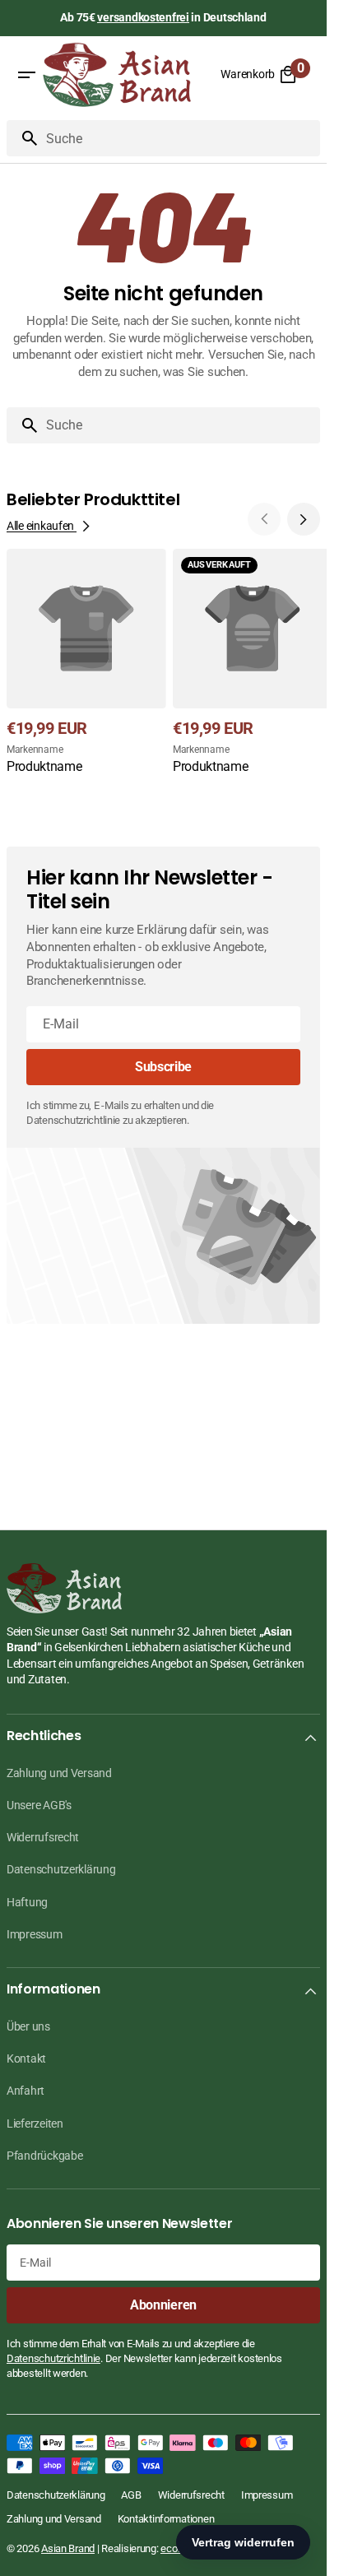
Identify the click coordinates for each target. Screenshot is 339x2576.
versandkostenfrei (143, 17)
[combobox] (180, 138)
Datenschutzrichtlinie (53, 2358)
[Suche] (23, 138)
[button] (26, 75)
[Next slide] (304, 519)
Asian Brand (68, 2548)
